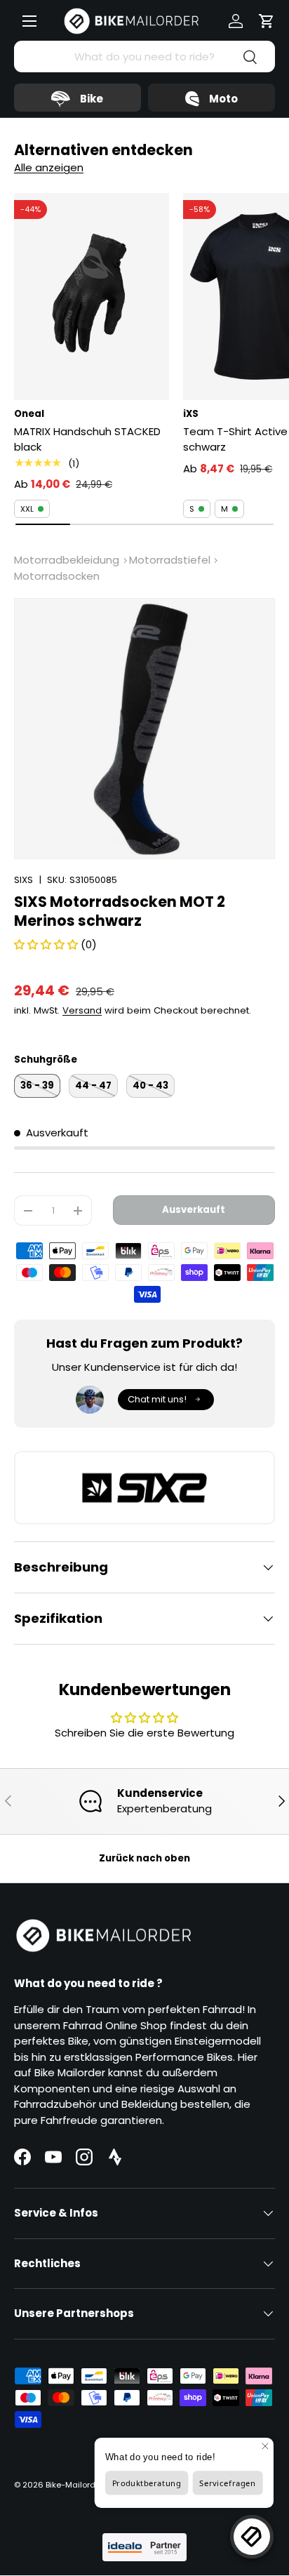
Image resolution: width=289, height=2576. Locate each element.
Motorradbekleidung (67, 560)
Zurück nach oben (144, 1858)
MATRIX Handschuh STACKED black (87, 439)
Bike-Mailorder (74, 2485)
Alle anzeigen (49, 167)
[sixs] (144, 1488)
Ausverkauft (194, 1210)
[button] (267, 21)
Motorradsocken (57, 576)
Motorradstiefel (170, 560)
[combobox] (144, 57)
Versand (82, 1010)
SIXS (23, 880)
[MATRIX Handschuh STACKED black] (92, 297)
